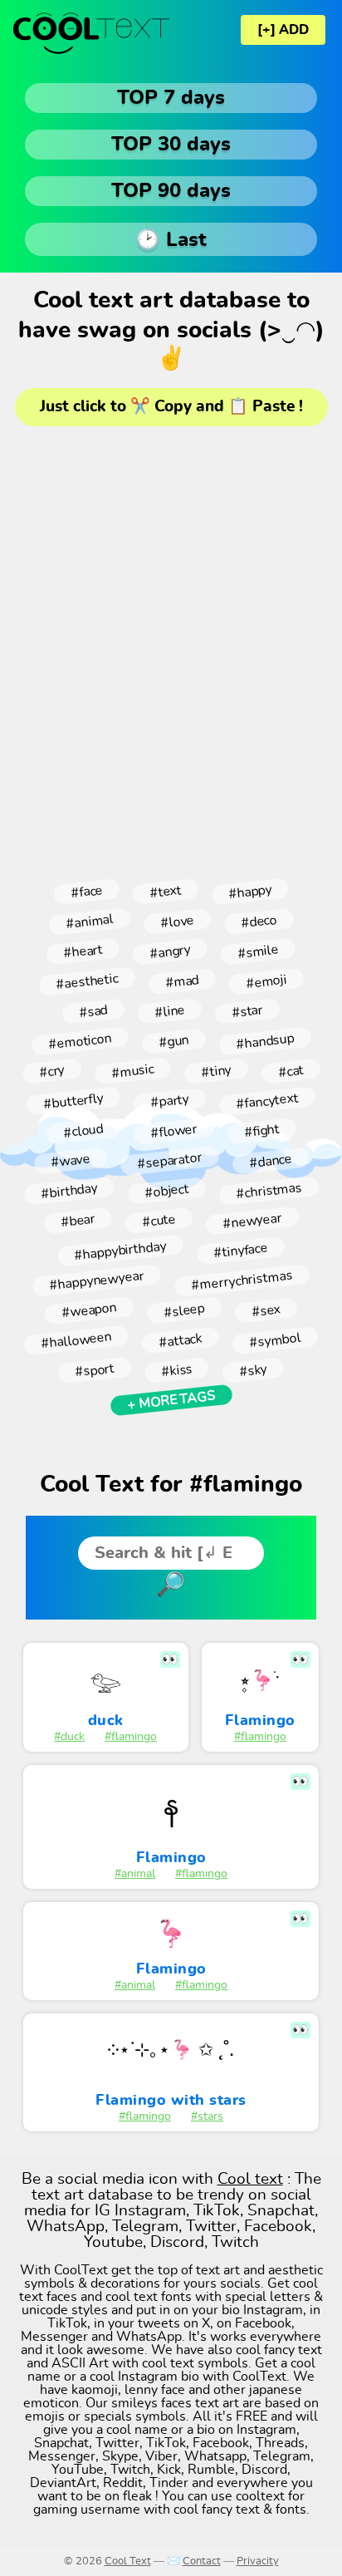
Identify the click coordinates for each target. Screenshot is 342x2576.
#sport (94, 1371)
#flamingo (131, 1737)
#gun (173, 1041)
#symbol (275, 1340)
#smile (258, 951)
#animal (89, 922)
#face (86, 892)
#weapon (89, 1311)
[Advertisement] (171, 647)
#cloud (83, 1131)
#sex (266, 1310)
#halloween (76, 1341)
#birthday (69, 1190)
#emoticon (80, 1041)
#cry (52, 1071)
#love (177, 922)
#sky (253, 1370)
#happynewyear (96, 1281)
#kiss (176, 1370)
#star (247, 1011)
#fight (261, 1131)
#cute (159, 1221)
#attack (180, 1340)
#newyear (252, 1220)
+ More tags (171, 1400)
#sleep (184, 1310)
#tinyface (240, 1251)
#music (132, 1071)
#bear (78, 1221)
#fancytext (267, 1101)
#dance (270, 1160)
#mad (182, 981)
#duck (69, 1737)
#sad (93, 1011)
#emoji (266, 981)
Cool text (250, 2179)
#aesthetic (87, 981)
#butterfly (73, 1101)
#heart (83, 952)
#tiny (216, 1071)
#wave (70, 1161)
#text (165, 892)
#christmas (269, 1191)
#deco (259, 922)
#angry (170, 951)
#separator (169, 1161)
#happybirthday (120, 1251)
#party (169, 1101)
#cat (291, 1071)
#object (166, 1191)
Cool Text (128, 2561)
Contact (202, 2561)
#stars (207, 2116)
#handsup (265, 1041)
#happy (250, 891)
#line (169, 1011)
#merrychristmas (242, 1281)
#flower (173, 1131)
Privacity (258, 2561)
